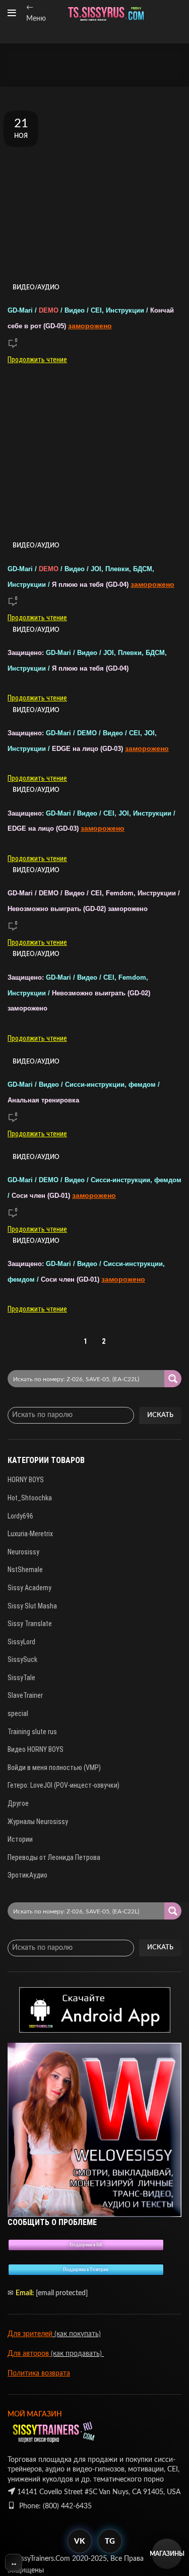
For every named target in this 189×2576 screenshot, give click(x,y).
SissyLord (21, 1642)
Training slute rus (32, 1732)
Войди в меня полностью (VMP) (54, 1767)
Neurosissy (23, 1552)
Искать (160, 1415)
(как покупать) (77, 2334)
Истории (20, 1839)
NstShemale (25, 1570)
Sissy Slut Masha (32, 1606)
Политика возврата (39, 2373)
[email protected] (62, 2293)
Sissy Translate (30, 1624)
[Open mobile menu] (12, 13)
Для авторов (29, 2354)
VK (79, 2541)
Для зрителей (30, 2334)
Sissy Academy (29, 1588)
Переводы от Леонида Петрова (54, 1857)
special (18, 1713)
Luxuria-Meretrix (30, 1534)
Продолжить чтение (37, 360)
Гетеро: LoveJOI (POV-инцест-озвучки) (64, 1785)
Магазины (167, 2554)
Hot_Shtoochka (30, 1498)
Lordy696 (20, 1516)
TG (110, 2541)
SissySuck (22, 1659)
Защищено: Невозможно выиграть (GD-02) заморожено (79, 993)
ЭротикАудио (27, 1875)
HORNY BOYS (26, 1480)
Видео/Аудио (36, 287)
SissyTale (21, 1678)
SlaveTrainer (25, 1695)
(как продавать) (77, 2354)
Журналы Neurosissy (38, 1822)
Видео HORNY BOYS (36, 1749)
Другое (18, 1803)
